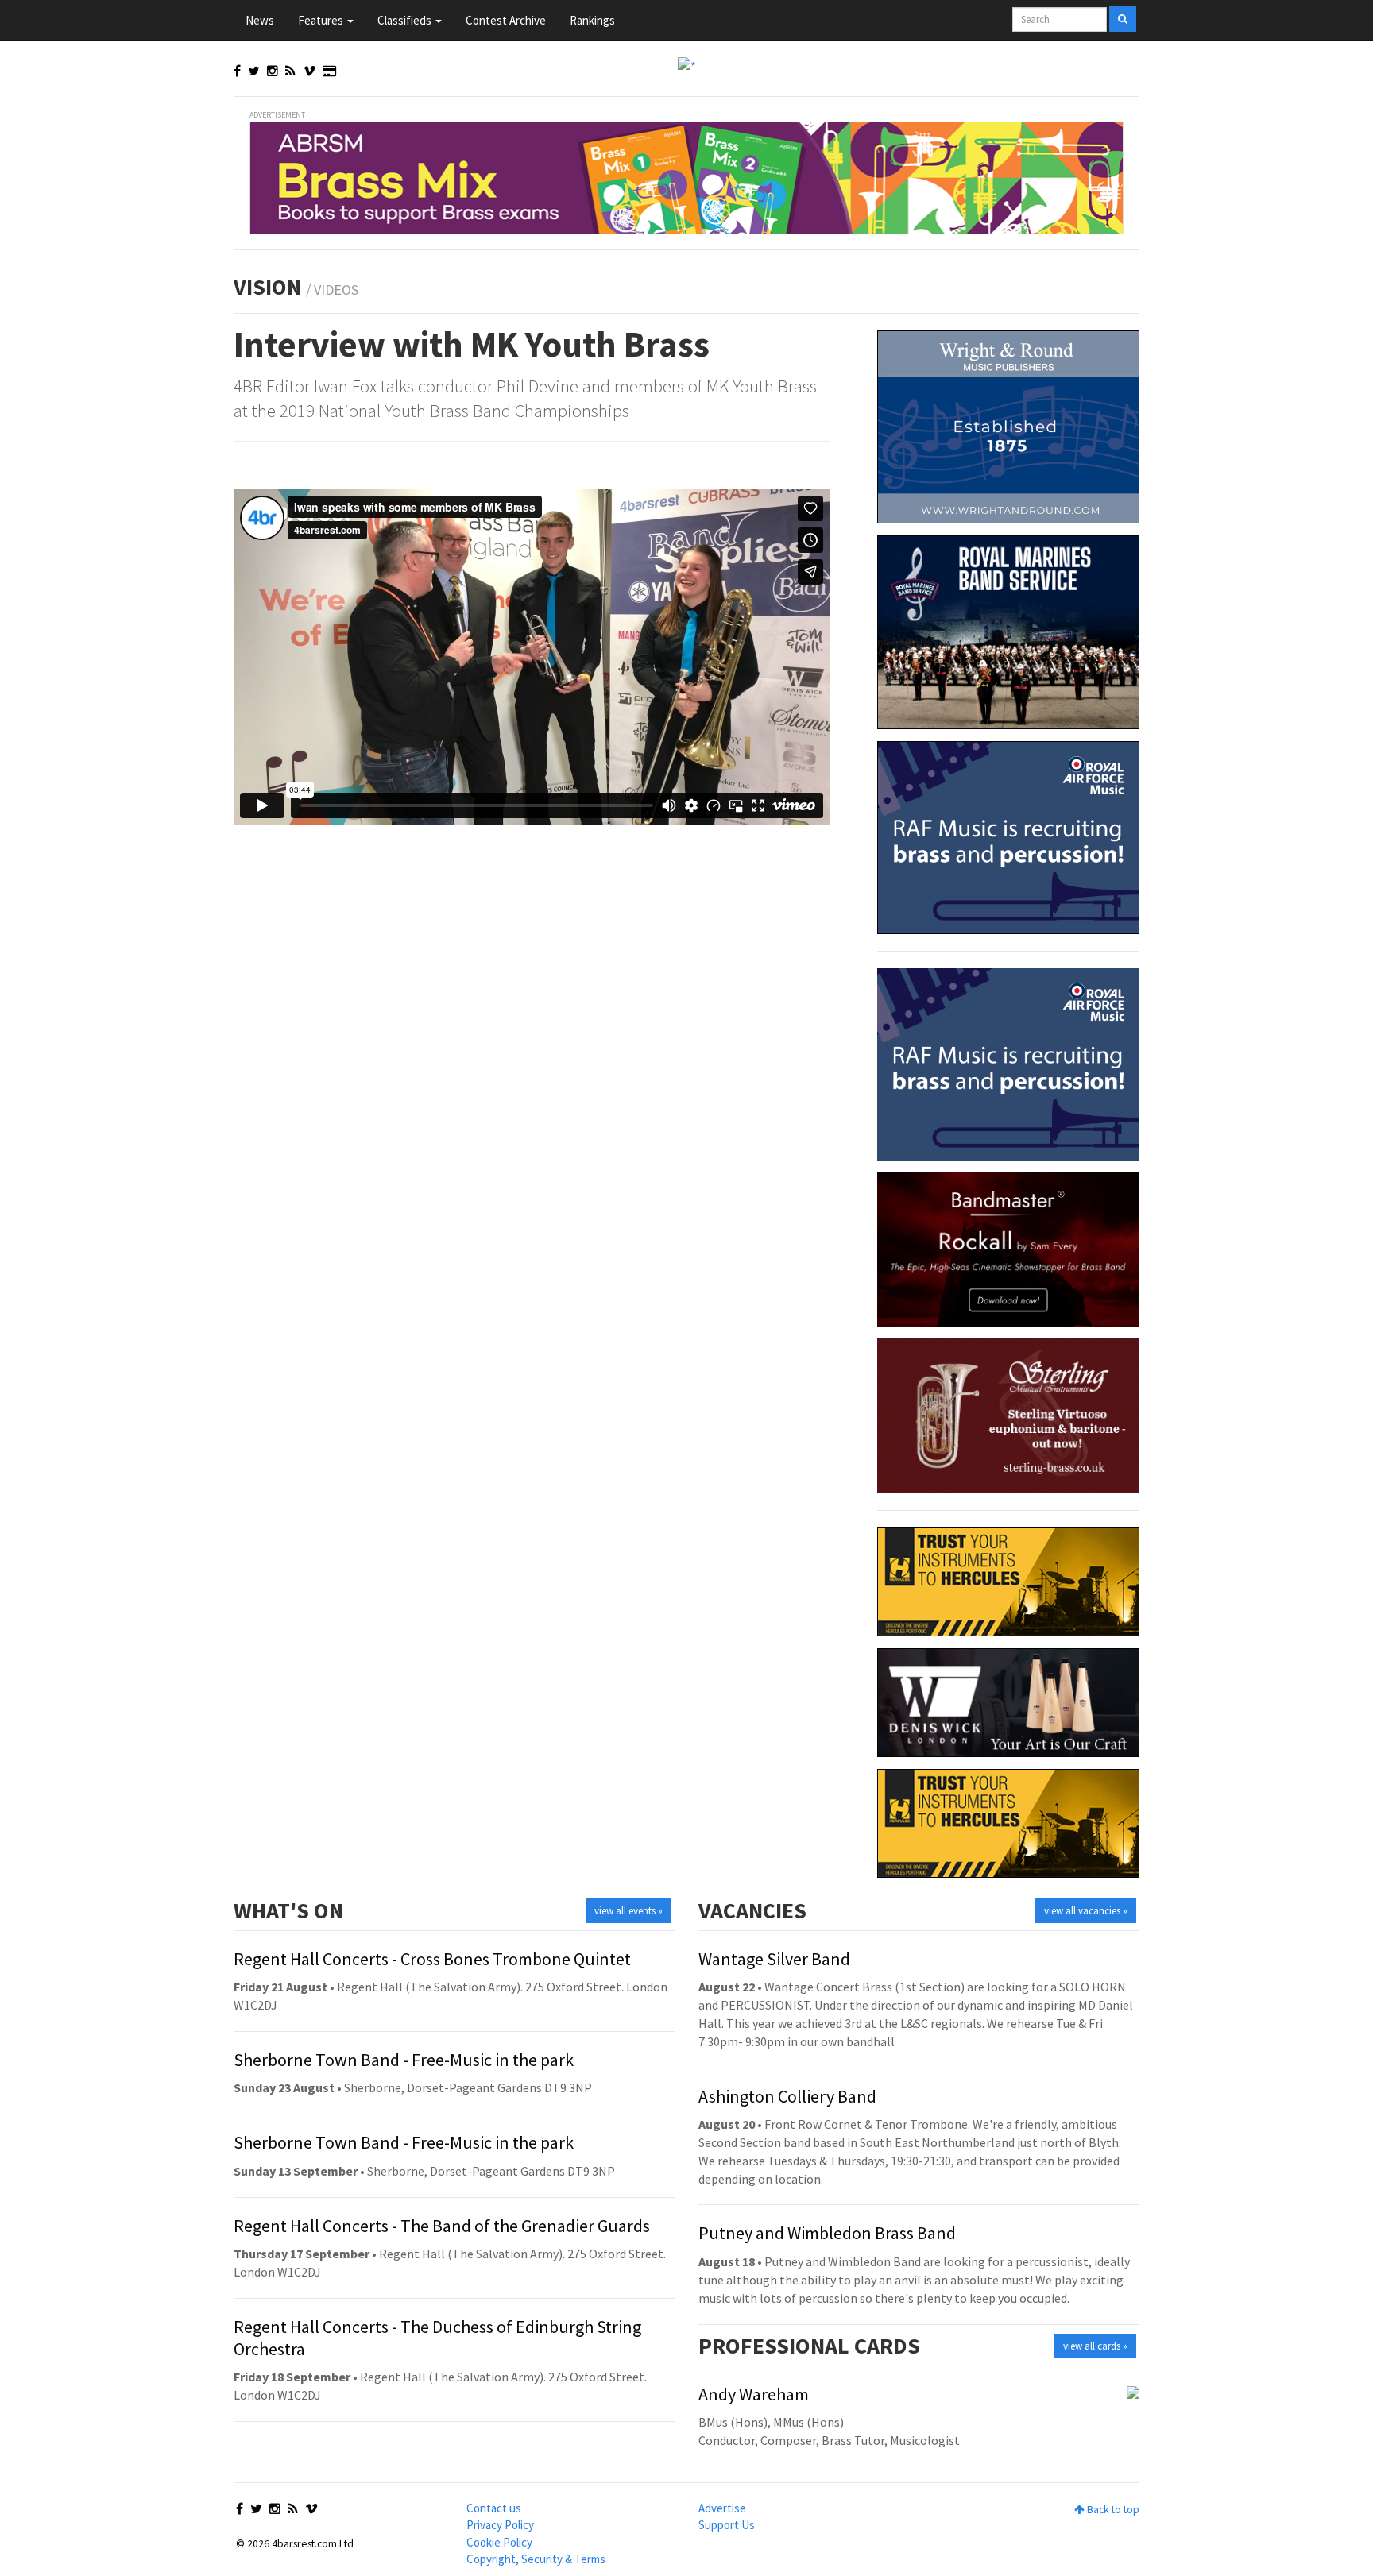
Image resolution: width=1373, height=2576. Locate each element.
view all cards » (1095, 2346)
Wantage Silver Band (774, 1959)
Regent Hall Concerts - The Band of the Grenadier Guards (442, 2226)
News (260, 20)
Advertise (722, 2508)
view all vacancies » (1086, 1911)
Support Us (727, 2525)
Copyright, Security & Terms (536, 2559)
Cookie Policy (499, 2542)
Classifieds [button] (406, 20)
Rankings (592, 20)
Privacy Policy (500, 2525)
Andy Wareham (754, 2394)
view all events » (628, 1911)
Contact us (494, 2508)
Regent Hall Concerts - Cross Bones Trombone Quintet (432, 1959)
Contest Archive (506, 20)
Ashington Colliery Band (787, 2096)
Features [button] (322, 20)
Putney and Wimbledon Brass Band (827, 2233)
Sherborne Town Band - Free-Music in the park (404, 2060)
